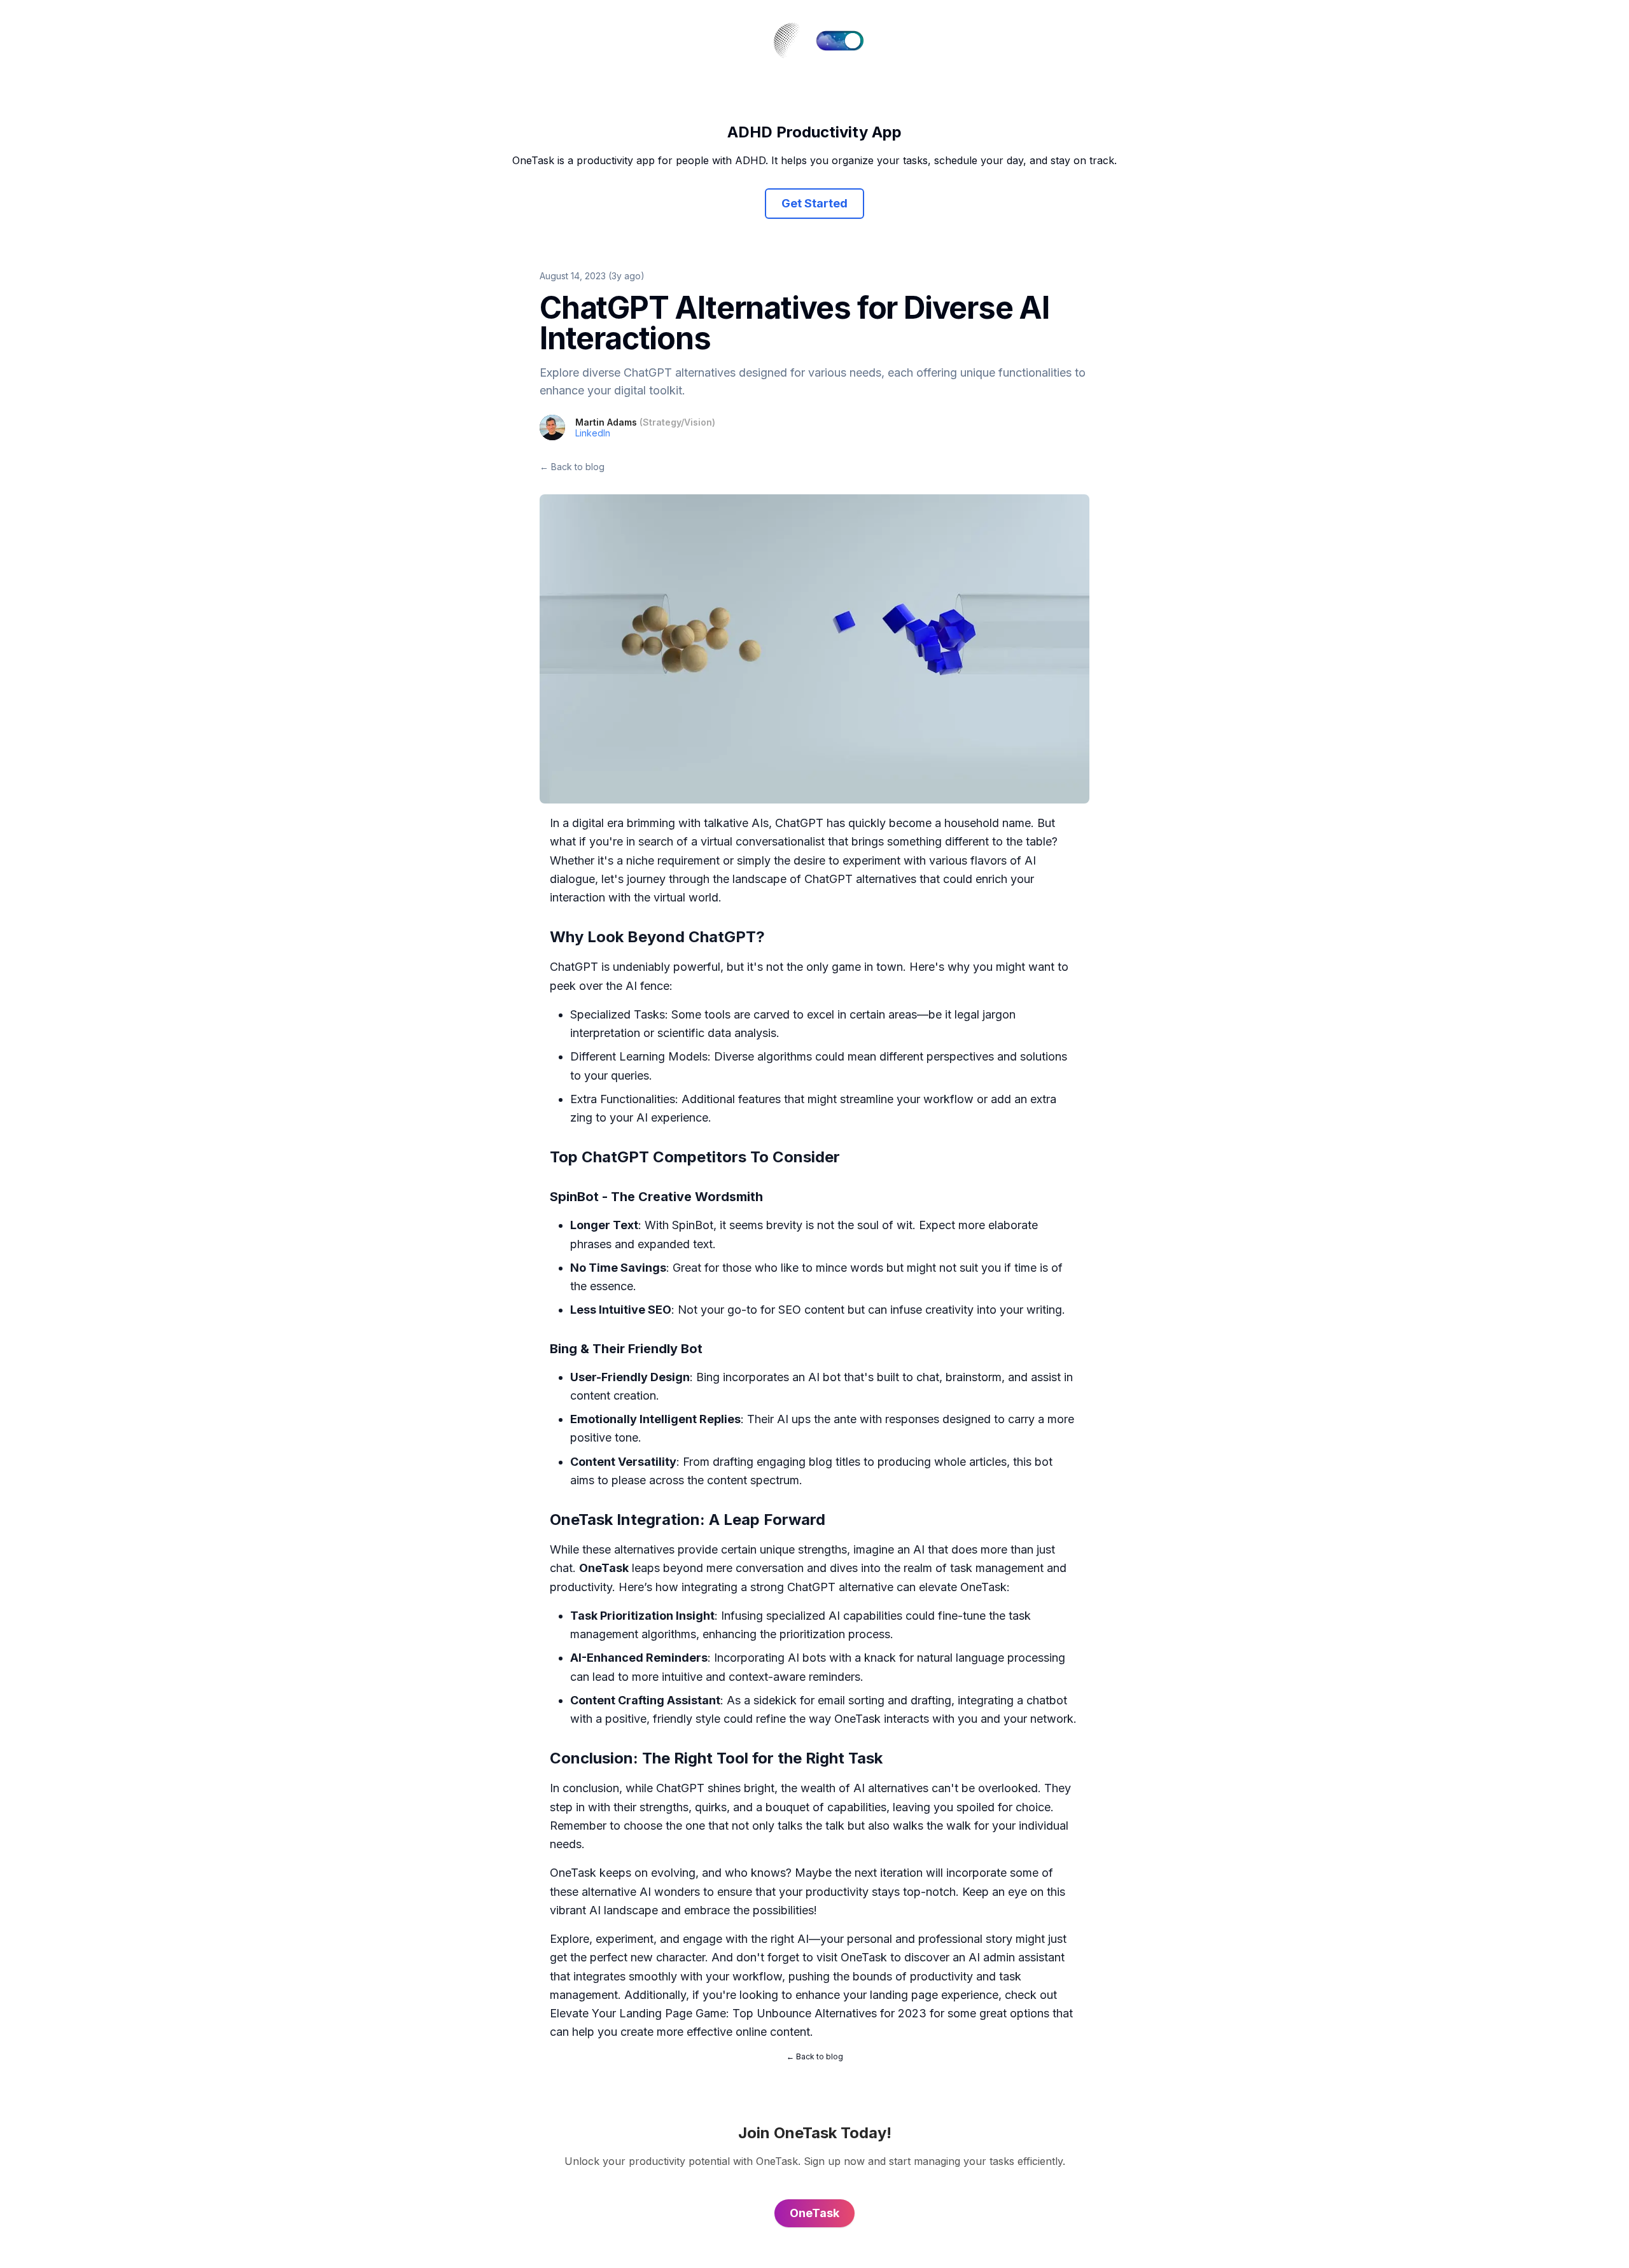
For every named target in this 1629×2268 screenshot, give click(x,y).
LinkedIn (593, 433)
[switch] (840, 41)
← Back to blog (572, 467)
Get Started (814, 203)
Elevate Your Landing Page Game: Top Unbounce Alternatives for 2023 (738, 2013)
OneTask (864, 1957)
